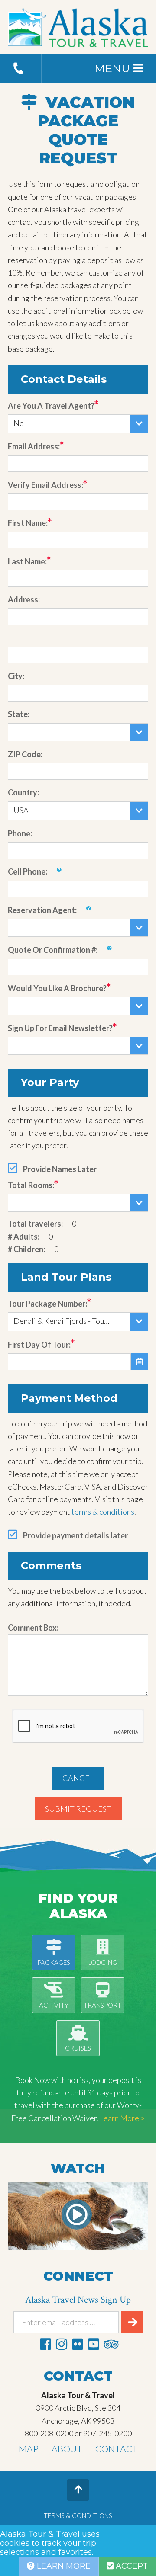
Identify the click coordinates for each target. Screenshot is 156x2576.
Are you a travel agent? (51, 406)
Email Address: (34, 446)
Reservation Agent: (42, 910)
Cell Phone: (28, 871)
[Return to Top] (78, 2490)
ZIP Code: (25, 754)
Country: (23, 792)
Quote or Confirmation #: (53, 950)
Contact (117, 2449)
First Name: (28, 523)
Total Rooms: (31, 1185)
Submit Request (78, 1809)
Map (29, 2449)
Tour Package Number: (47, 1304)
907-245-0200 (107, 2433)
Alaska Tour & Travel (78, 27)
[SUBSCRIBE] (132, 2322)
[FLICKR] (78, 2344)
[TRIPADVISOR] (111, 2344)
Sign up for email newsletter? (60, 1028)
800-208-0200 (49, 2433)
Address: (24, 599)
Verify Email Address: (45, 485)
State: (19, 714)
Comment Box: (33, 1628)
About (67, 2449)
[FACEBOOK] (45, 2344)
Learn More (63, 2566)
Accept (131, 2566)
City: (16, 676)
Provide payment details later (75, 1535)
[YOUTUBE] (94, 2344)
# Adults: (24, 1237)
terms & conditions (103, 1512)
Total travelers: (35, 1224)
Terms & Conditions (78, 2515)
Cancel (78, 1778)
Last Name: (27, 561)
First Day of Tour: (39, 1345)
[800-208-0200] (21, 69)
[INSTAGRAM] (62, 2344)
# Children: (26, 1249)
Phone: (20, 833)
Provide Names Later (60, 1169)
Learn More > (122, 2118)
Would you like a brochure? (57, 988)
